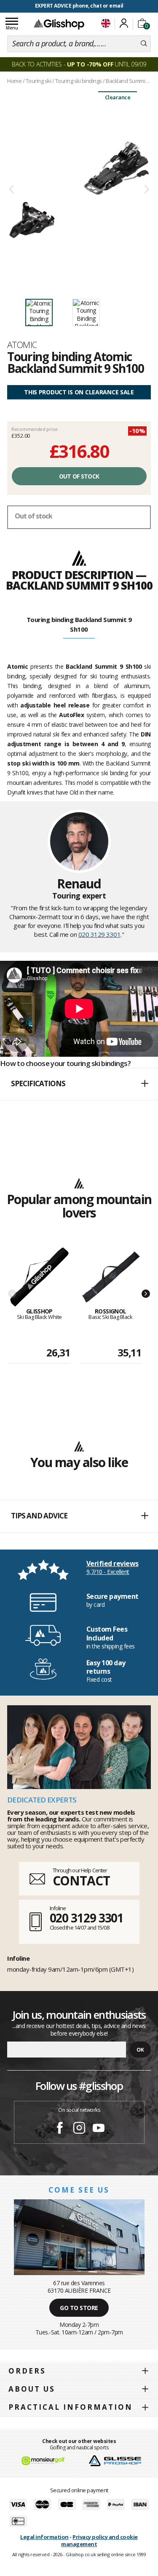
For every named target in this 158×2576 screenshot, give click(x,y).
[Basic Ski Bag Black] (111, 1277)
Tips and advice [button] (39, 1516)
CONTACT (81, 1881)
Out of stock (79, 476)
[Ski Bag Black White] (39, 1277)
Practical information (71, 2407)
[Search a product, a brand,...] (144, 44)
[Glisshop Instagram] (79, 2129)
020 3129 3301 (100, 934)
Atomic (22, 345)
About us (32, 2389)
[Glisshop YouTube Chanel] (99, 2129)
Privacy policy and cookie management (99, 2540)
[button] (79, 1084)
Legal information (44, 2537)
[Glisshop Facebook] (60, 2129)
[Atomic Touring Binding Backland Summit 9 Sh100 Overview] (79, 190)
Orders (27, 2371)
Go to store (79, 2308)
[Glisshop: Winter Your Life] (59, 24)
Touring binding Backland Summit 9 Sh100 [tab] (79, 624)
